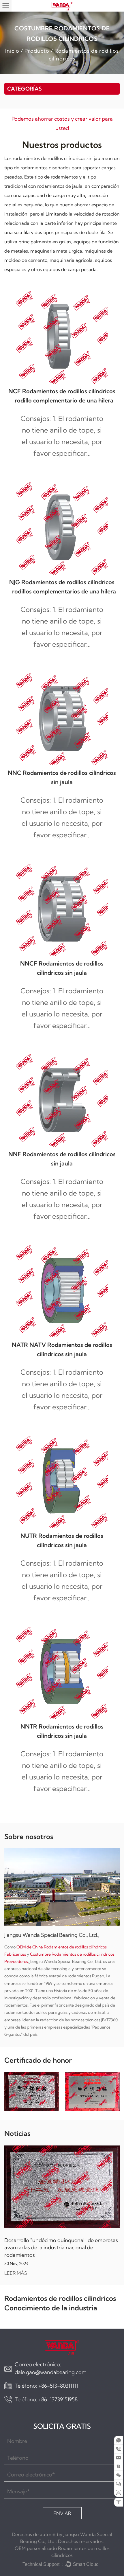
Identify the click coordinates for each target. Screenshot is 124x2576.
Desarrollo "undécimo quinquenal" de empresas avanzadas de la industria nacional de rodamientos (61, 2247)
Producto (37, 51)
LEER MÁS (16, 2273)
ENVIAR (62, 2513)
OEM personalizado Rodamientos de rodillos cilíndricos (62, 2552)
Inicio (12, 51)
